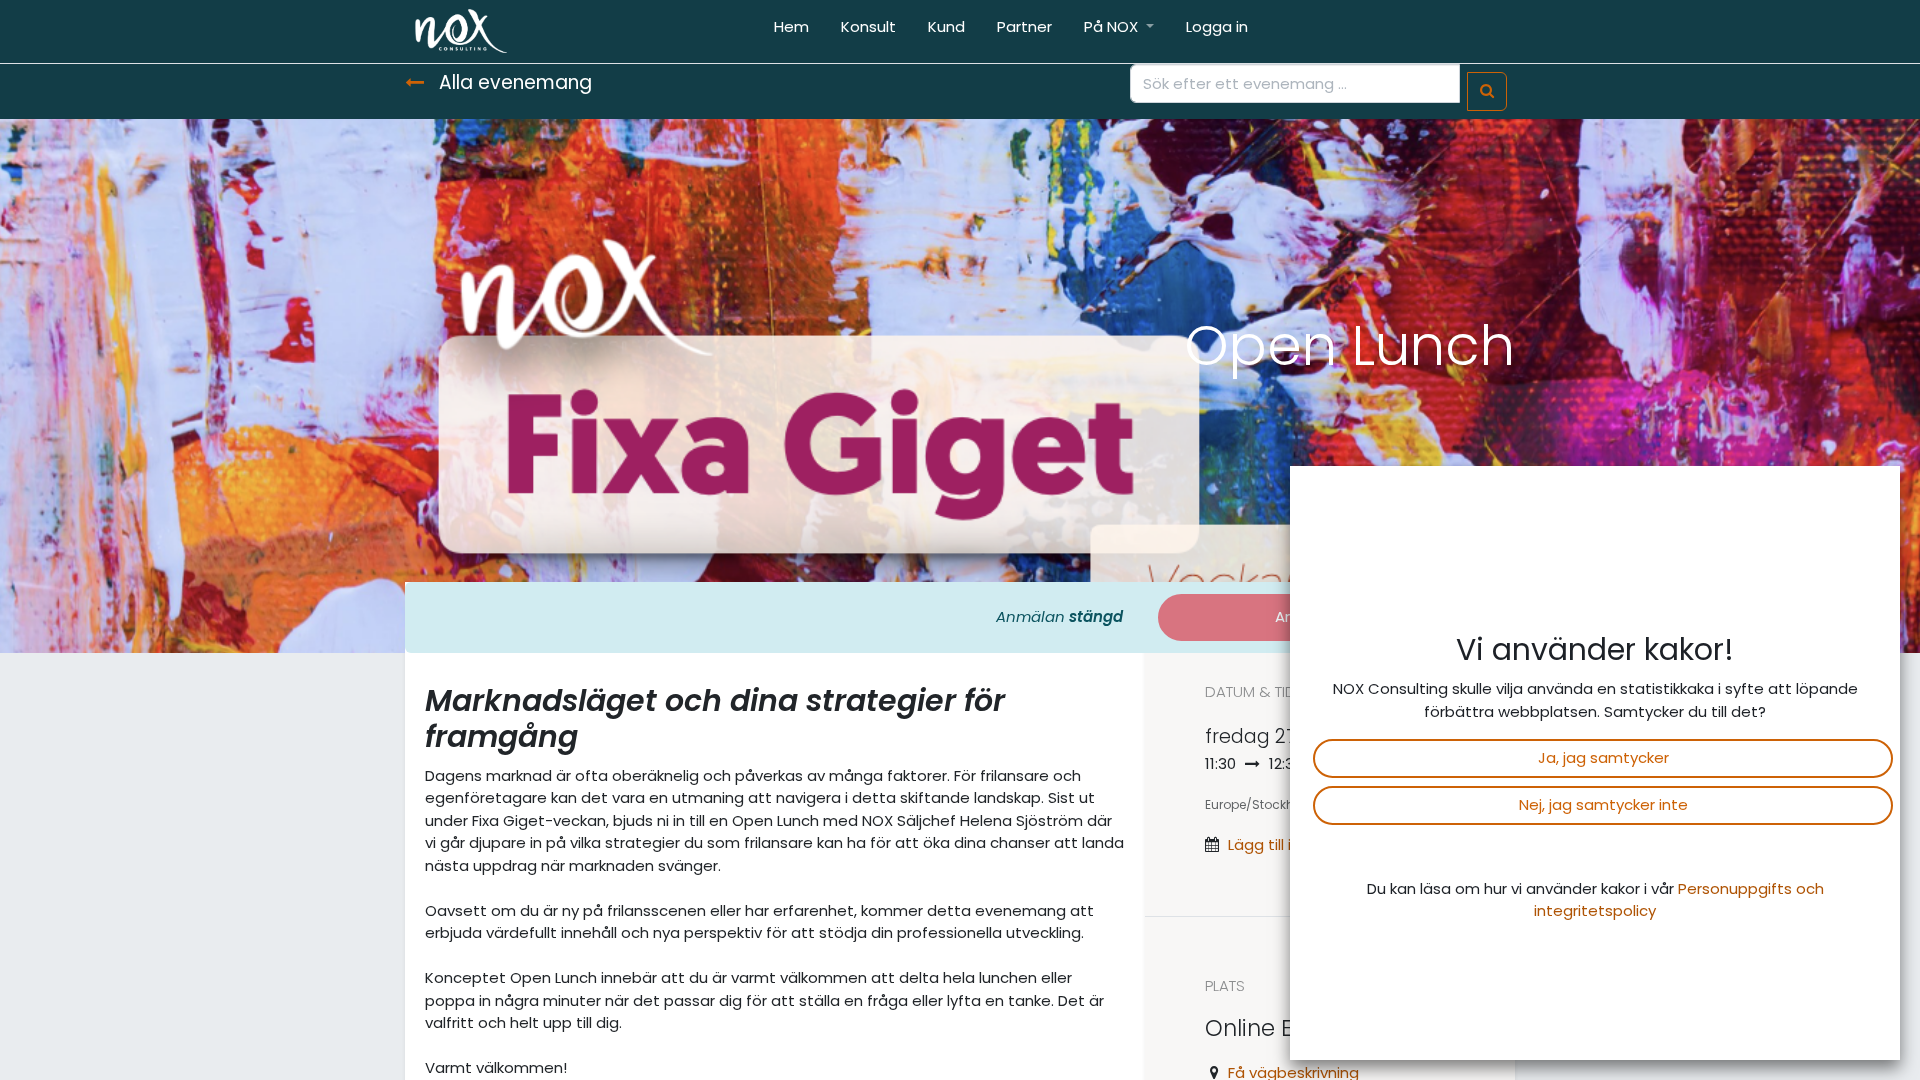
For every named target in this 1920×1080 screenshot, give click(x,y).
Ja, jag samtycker (1603, 757)
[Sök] (1487, 91)
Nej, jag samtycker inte (1603, 804)
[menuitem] (791, 31)
